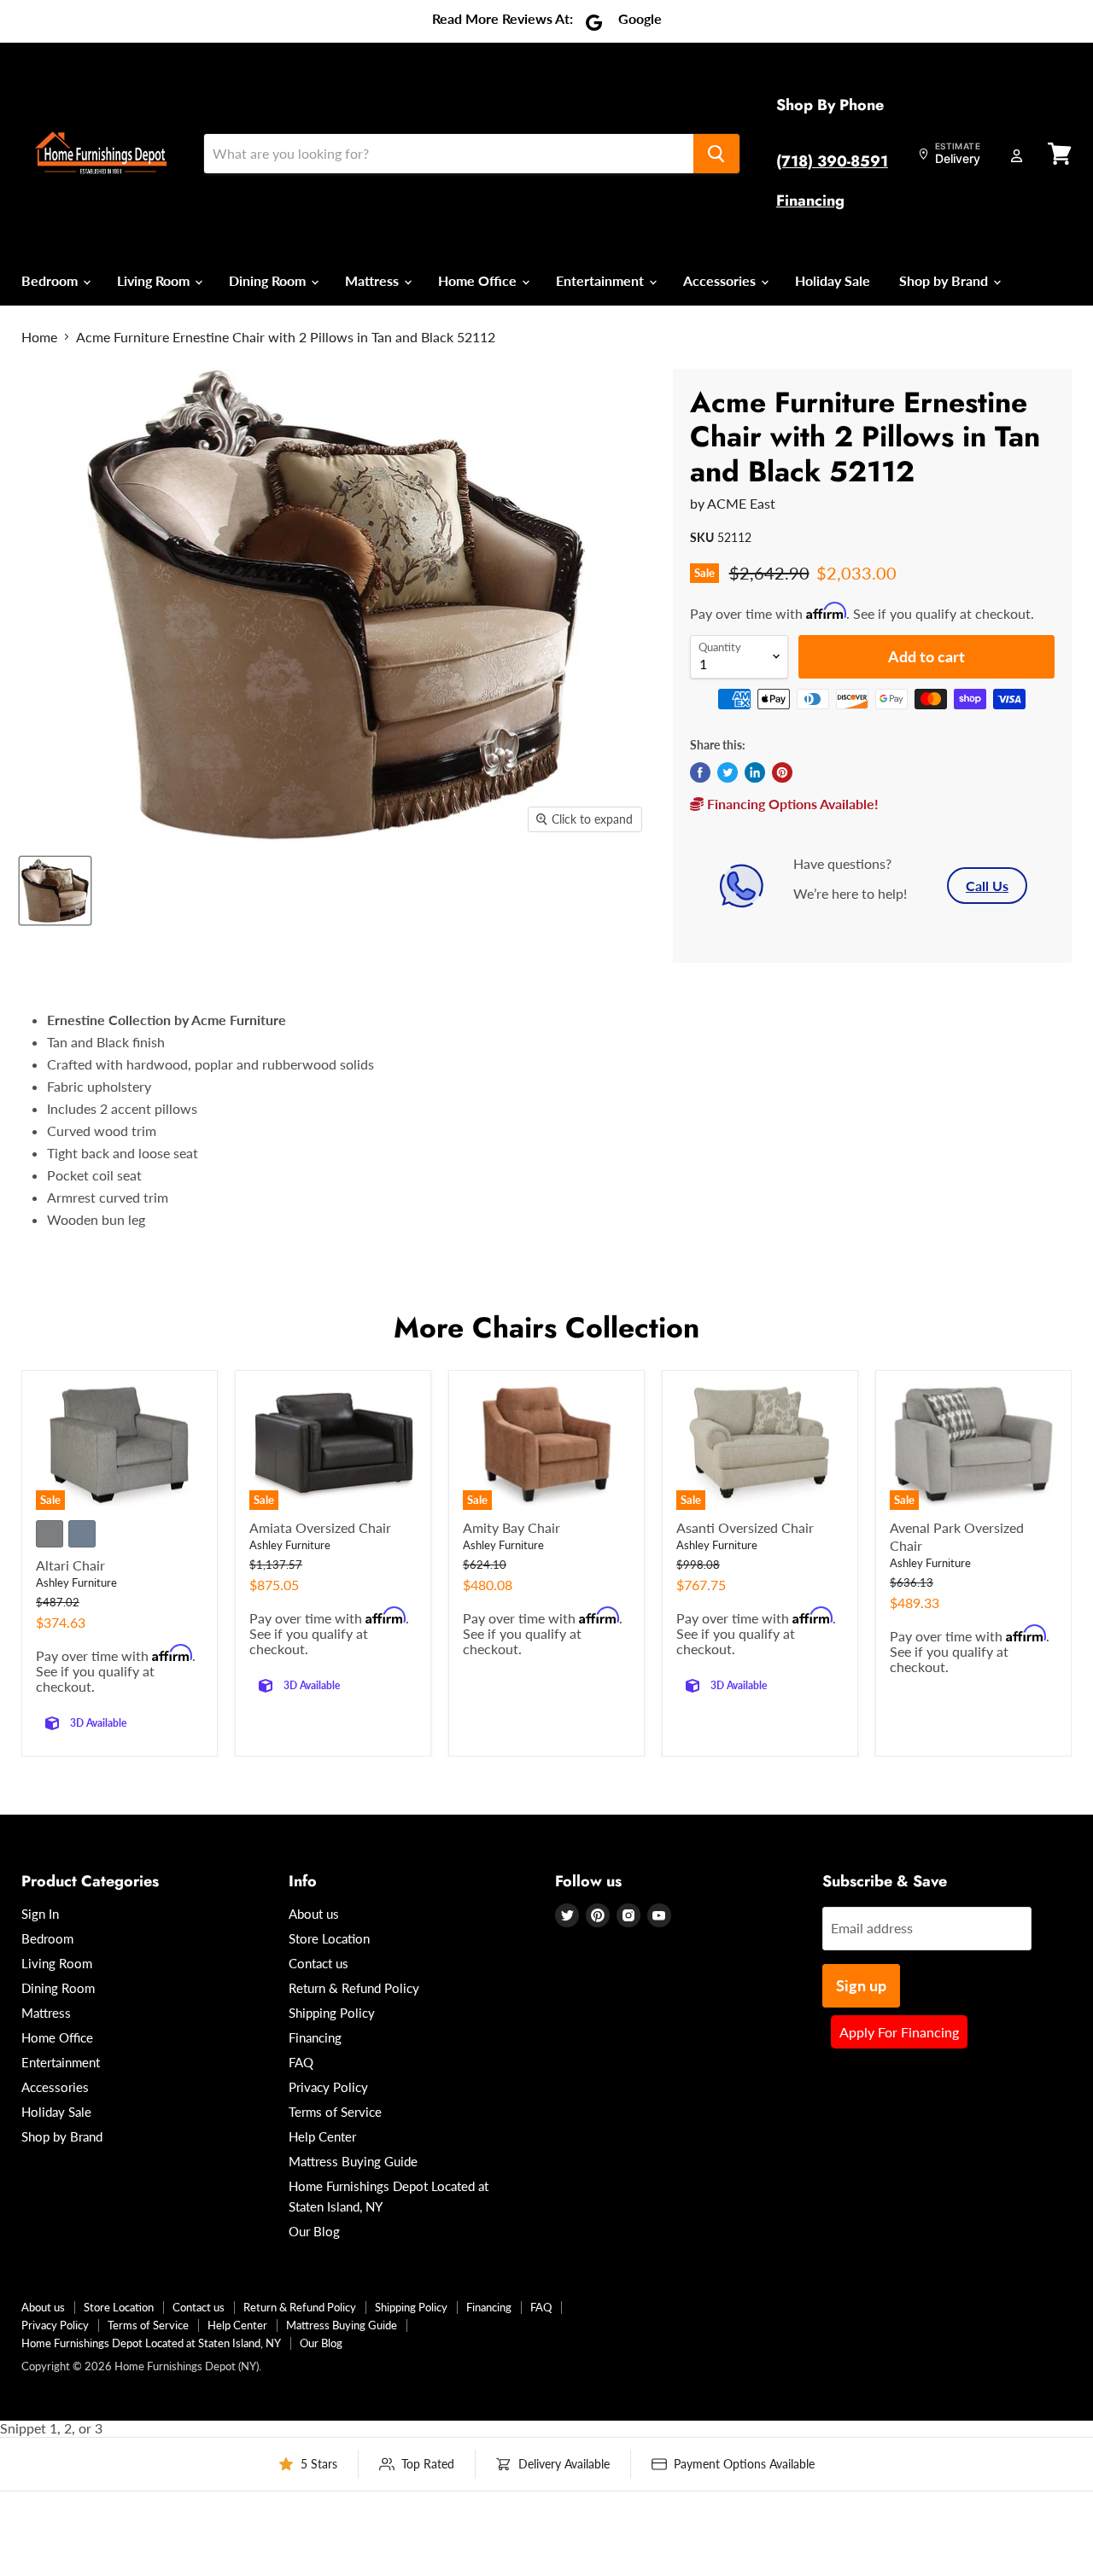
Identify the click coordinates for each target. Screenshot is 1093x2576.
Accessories (721, 280)
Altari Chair (70, 1565)
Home (39, 337)
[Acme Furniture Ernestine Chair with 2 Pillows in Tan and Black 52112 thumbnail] (55, 891)
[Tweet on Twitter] (728, 772)
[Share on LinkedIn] (755, 772)
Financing (810, 201)
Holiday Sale (833, 280)
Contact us (319, 1963)
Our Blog (314, 2231)
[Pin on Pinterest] (782, 772)
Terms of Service (335, 2112)
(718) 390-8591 (832, 161)
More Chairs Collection (546, 1328)
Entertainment (602, 280)
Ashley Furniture (76, 1582)
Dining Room (269, 280)
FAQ (301, 2062)
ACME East (741, 503)
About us (314, 1914)
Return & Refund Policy (354, 1988)
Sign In (40, 1914)
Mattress (374, 280)
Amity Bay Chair (511, 1527)
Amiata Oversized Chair (320, 1527)
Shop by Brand (945, 280)
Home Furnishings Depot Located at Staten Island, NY (151, 2343)
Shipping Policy (332, 2013)
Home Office (479, 280)
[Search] (716, 154)
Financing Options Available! (791, 804)
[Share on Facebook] (700, 772)
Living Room (155, 280)
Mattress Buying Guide (353, 2161)
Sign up (861, 1985)
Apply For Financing (899, 2032)
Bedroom (51, 280)
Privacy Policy (328, 2087)
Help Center (322, 2136)
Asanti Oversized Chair (745, 1527)
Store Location (329, 1938)
